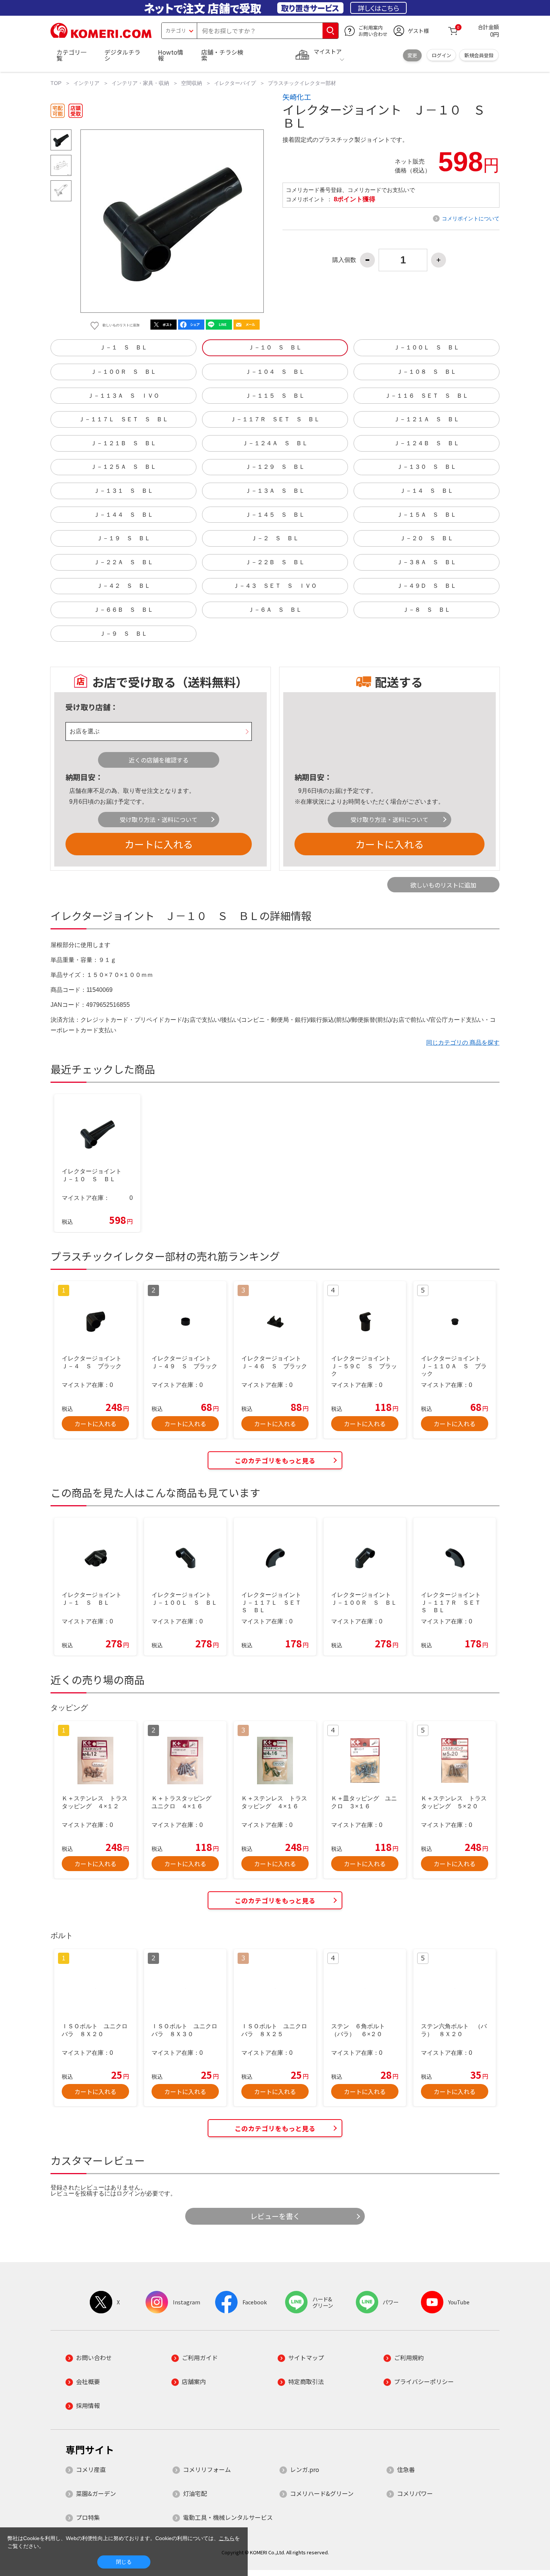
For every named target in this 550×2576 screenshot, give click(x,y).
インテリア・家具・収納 (140, 83)
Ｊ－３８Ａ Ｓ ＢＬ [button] (427, 562)
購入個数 (344, 260)
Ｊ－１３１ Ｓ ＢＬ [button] (123, 491)
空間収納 (192, 83)
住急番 (406, 2469)
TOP (56, 83)
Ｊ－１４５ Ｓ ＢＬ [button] (275, 515)
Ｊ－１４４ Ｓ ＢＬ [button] (123, 515)
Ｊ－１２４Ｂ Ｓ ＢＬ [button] (427, 443)
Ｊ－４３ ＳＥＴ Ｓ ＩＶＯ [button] (275, 586)
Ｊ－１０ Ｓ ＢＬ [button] (275, 347)
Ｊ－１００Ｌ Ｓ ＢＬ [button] (427, 347)
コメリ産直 (91, 2469)
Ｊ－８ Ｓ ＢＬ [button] (427, 610)
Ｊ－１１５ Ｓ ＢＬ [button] (275, 396)
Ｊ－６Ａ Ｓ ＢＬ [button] (275, 610)
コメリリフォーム (207, 2469)
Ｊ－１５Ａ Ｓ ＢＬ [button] (427, 515)
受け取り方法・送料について (159, 819)
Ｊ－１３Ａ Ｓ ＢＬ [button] (275, 491)
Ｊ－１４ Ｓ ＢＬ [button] (427, 491)
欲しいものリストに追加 (443, 885)
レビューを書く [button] (275, 2216)
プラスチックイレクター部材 (302, 83)
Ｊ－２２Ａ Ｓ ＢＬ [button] (123, 562)
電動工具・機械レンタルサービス (228, 2517)
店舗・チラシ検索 (222, 55)
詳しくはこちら (378, 8)
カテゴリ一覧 (71, 55)
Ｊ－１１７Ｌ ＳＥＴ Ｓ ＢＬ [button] (123, 419)
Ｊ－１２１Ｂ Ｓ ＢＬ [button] (123, 443)
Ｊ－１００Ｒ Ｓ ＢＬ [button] (123, 372)
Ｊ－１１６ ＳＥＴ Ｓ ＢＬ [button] (427, 396)
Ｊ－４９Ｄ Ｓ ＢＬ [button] (427, 586)
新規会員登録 (479, 55)
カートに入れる (159, 844)
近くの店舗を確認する (159, 760)
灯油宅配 (195, 2493)
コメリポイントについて (471, 219)
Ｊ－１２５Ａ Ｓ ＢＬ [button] (123, 467)
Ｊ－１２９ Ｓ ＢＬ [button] (275, 467)
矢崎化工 (297, 97)
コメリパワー (415, 2493)
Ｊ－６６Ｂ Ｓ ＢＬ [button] (123, 610)
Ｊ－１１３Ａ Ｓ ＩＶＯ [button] (123, 396)
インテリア (86, 83)
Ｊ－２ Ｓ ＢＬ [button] (275, 538)
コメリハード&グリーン (322, 2493)
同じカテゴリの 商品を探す (463, 1043)
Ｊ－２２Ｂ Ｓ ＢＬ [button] (275, 562)
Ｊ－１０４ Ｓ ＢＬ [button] (275, 372)
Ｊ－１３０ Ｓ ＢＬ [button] (427, 467)
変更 (412, 55)
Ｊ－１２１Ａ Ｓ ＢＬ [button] (427, 419)
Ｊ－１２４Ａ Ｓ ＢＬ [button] (275, 443)
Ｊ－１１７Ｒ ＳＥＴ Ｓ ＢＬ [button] (275, 419)
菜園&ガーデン (96, 2493)
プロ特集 (88, 2517)
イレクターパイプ (235, 83)
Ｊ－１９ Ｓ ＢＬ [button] (123, 538)
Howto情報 (171, 55)
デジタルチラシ (122, 55)
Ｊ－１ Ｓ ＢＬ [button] (123, 347)
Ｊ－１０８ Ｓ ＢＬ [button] (427, 372)
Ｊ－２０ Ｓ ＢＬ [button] (427, 538)
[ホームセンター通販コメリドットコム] (101, 36)
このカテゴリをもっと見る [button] (275, 1460)
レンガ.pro (305, 2469)
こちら (227, 2538)
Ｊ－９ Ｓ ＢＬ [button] (123, 634)
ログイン (441, 55)
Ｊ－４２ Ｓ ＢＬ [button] (123, 586)
